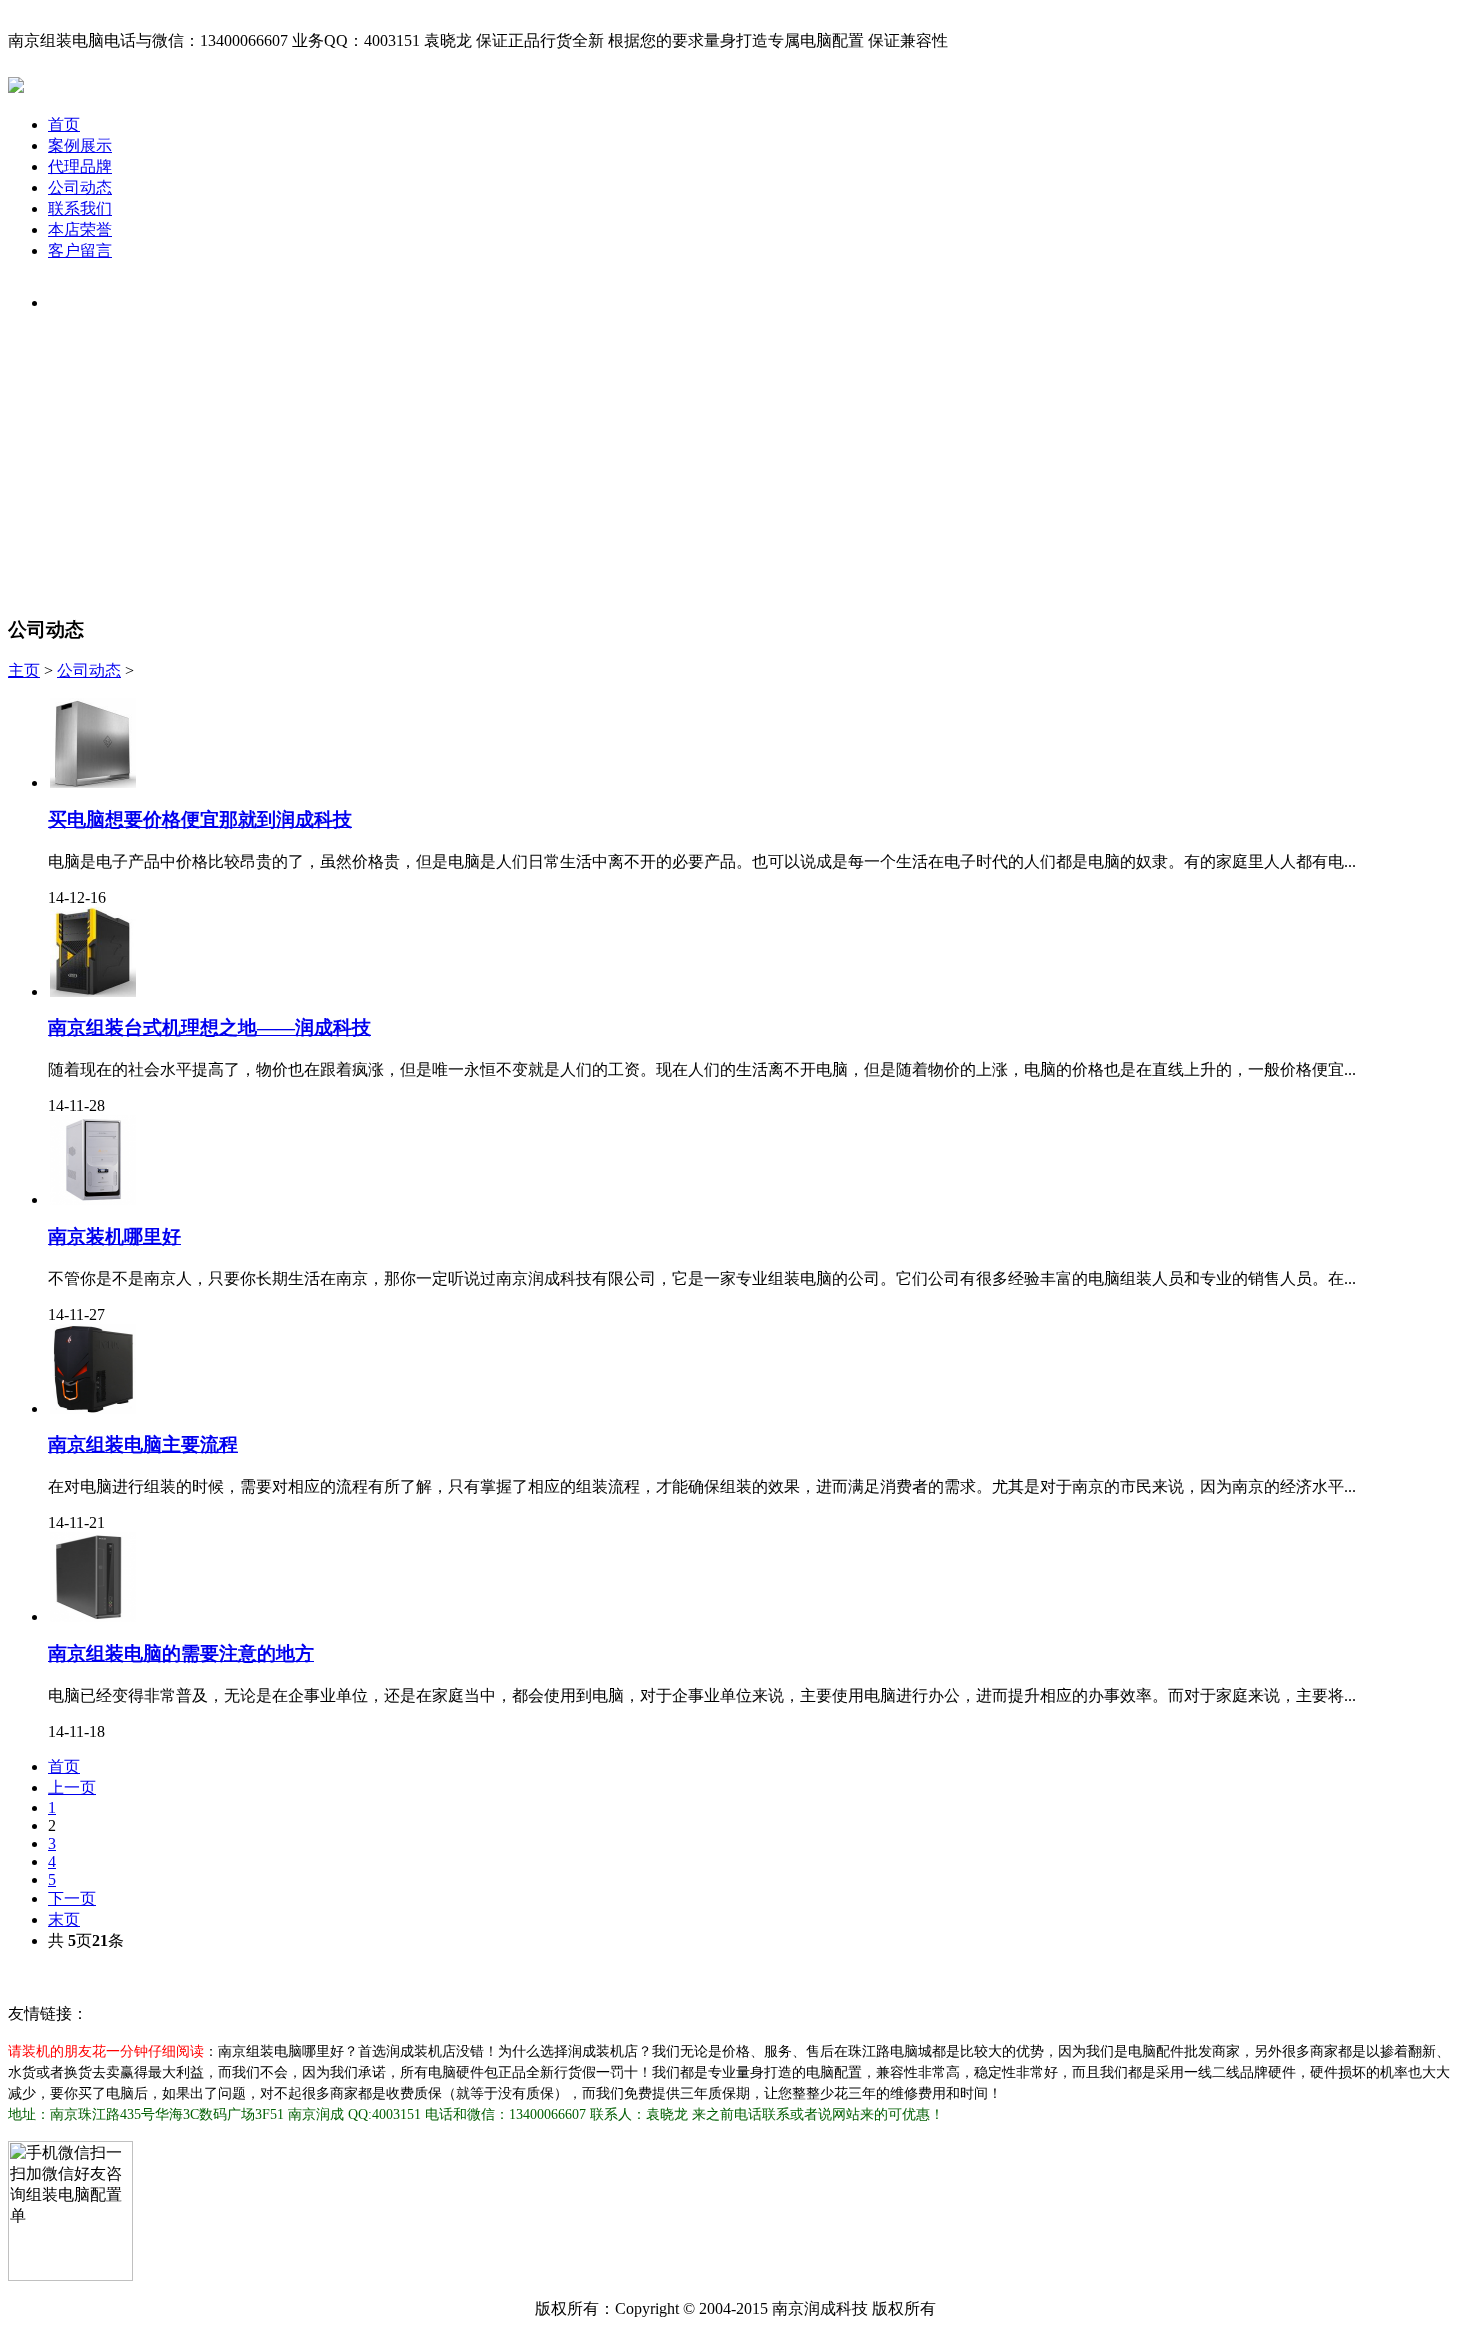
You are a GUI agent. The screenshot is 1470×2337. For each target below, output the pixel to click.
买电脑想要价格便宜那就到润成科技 (200, 819)
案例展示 (80, 145)
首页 (64, 124)
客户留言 (80, 250)
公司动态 (80, 187)
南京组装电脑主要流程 (143, 1444)
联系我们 (80, 208)
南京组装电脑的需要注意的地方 (181, 1653)
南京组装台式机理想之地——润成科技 (209, 1027)
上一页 (72, 1787)
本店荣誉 (80, 229)
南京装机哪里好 (114, 1236)
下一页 (72, 1898)
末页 (64, 1919)
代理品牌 (80, 166)
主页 (24, 670)
